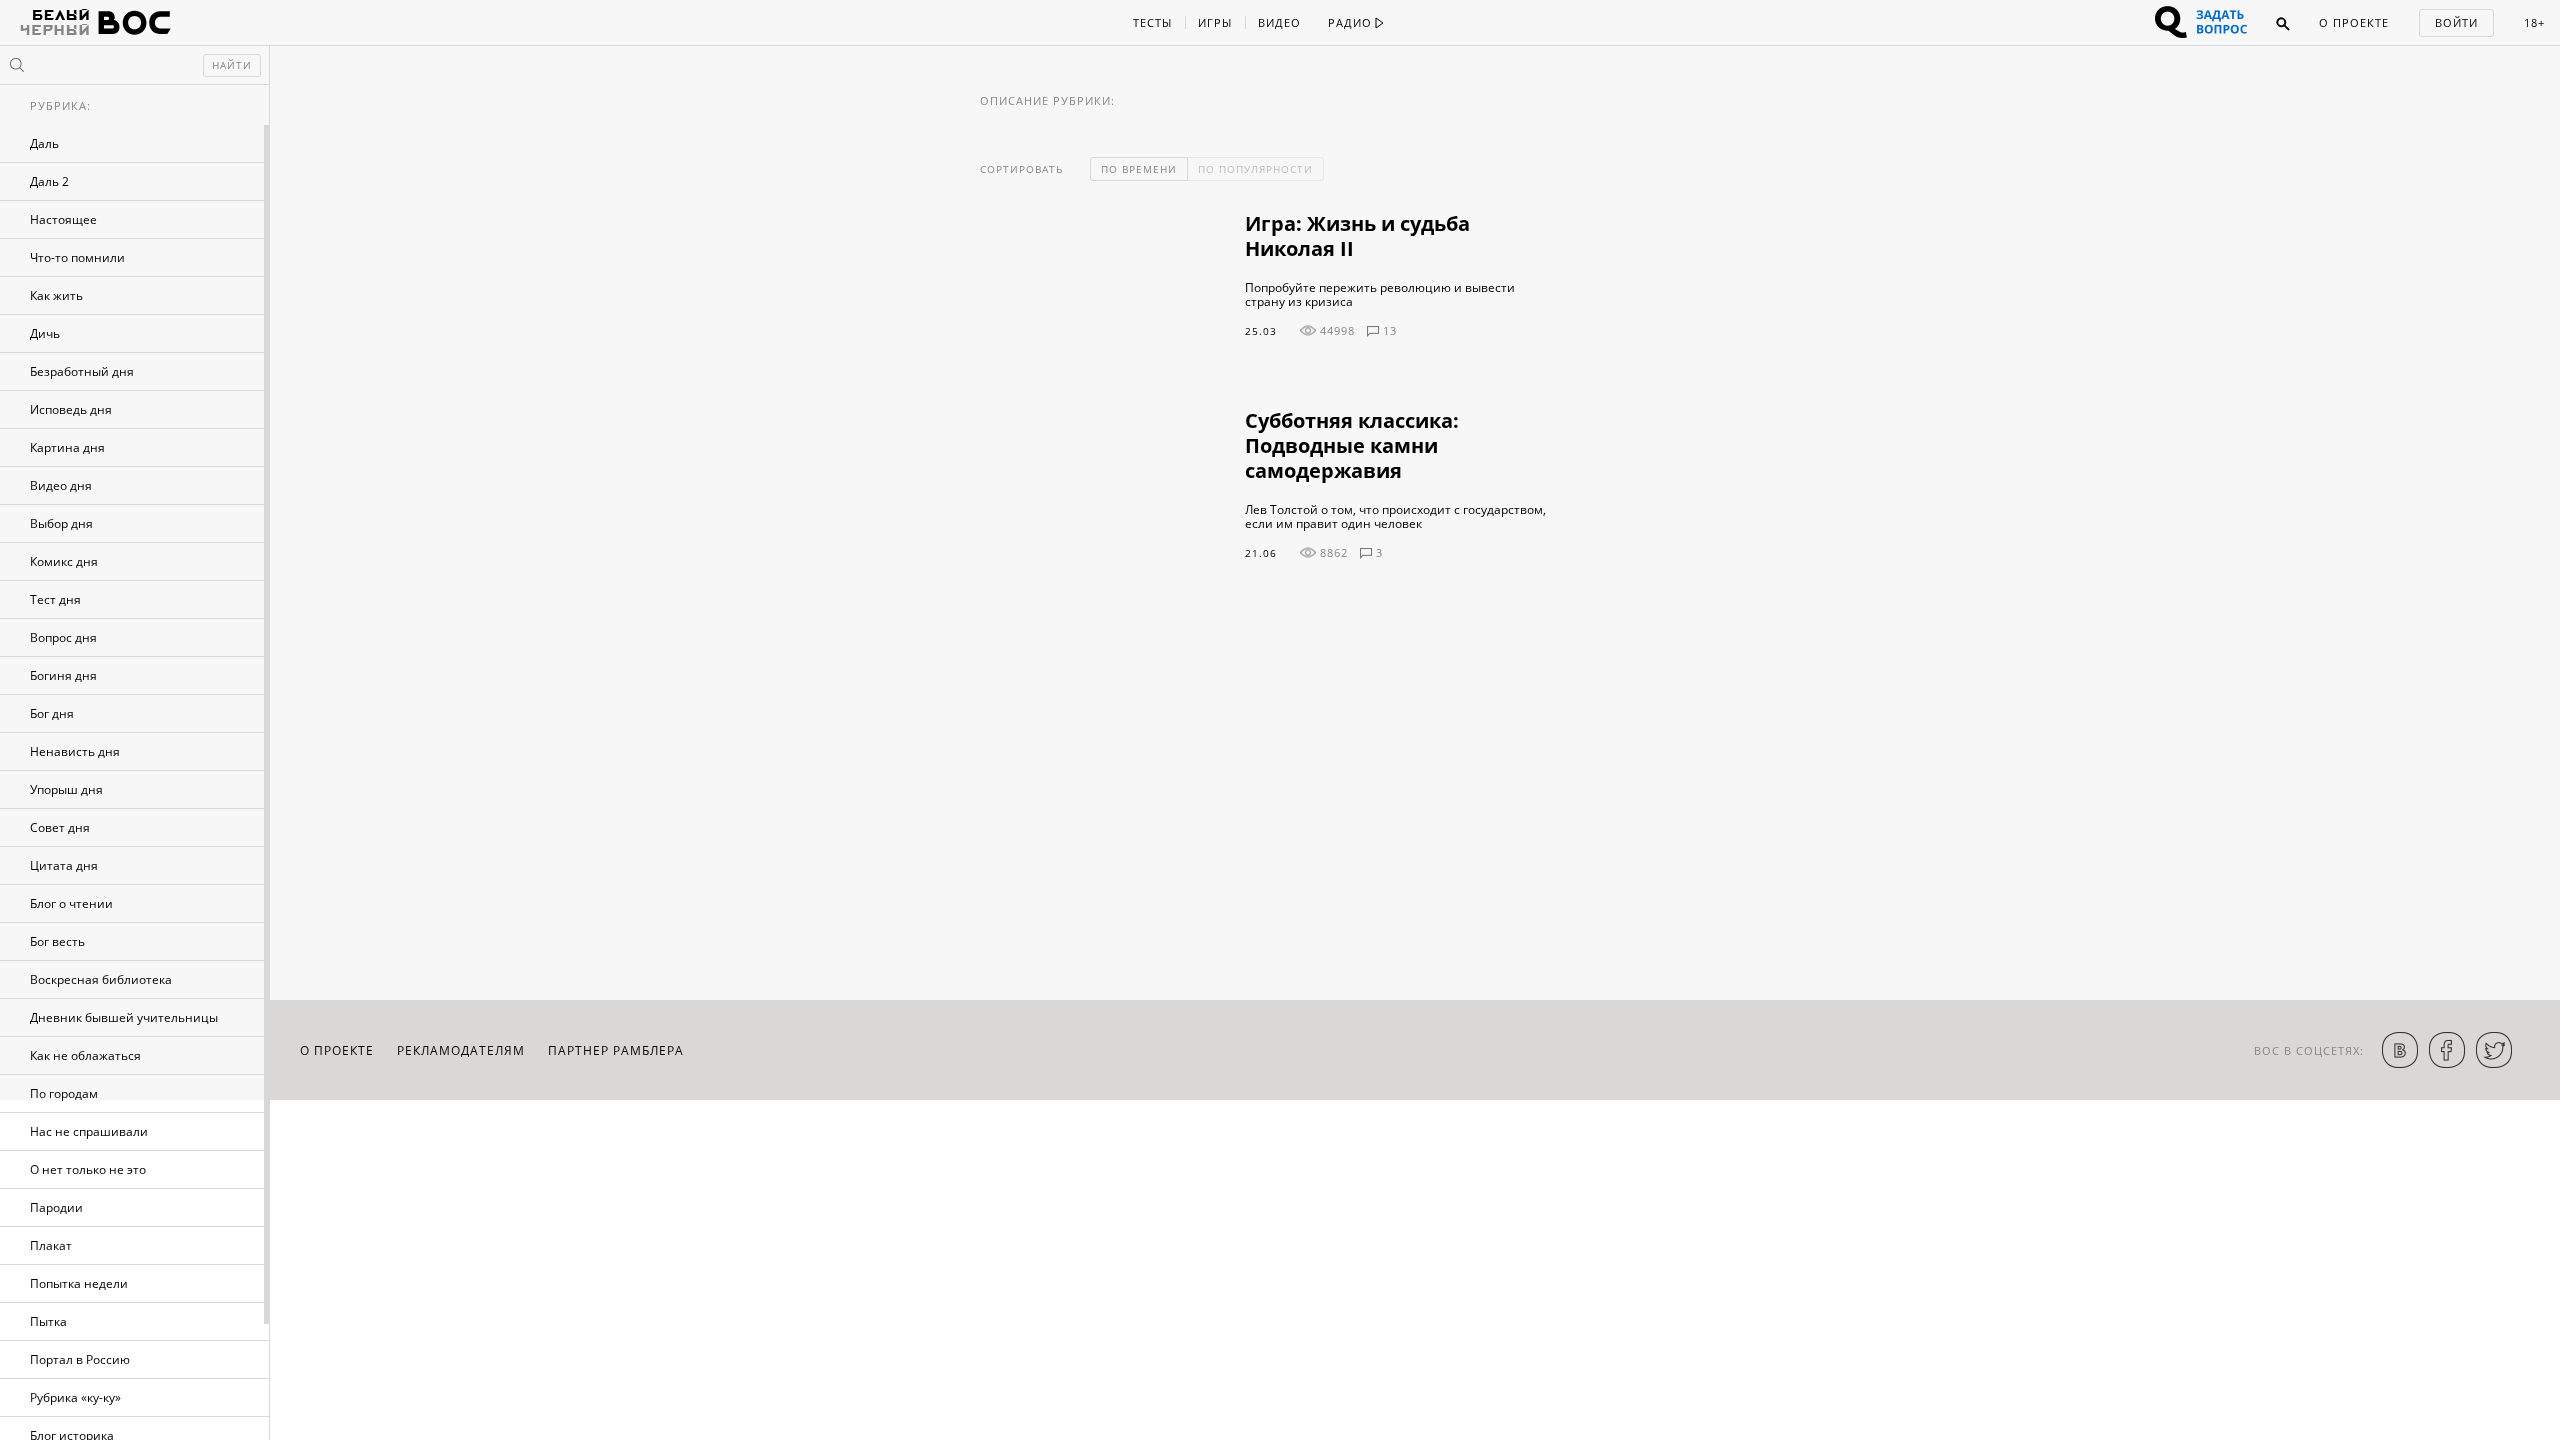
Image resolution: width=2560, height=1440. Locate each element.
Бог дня (52, 713)
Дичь (45, 333)
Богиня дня (63, 675)
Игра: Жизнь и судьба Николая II (1357, 236)
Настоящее (63, 219)
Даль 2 (49, 181)
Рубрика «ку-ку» (75, 1397)
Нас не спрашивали (89, 1131)
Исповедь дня (71, 409)
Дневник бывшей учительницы (124, 1017)
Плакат (51, 1245)
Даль (44, 143)
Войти (2456, 22)
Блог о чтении (71, 903)
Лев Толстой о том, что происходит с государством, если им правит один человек (1395, 517)
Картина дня (67, 447)
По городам (64, 1093)
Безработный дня (82, 371)
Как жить (56, 295)
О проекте (2354, 22)
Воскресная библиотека (101, 979)
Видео (1279, 22)
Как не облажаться (85, 1055)
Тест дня (55, 599)
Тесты (1152, 22)
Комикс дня (64, 561)
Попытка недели (79, 1283)
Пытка (48, 1321)
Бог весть (57, 941)
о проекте (337, 1050)
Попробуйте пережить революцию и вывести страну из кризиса (1380, 295)
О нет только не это (88, 1169)
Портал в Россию (80, 1359)
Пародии (56, 1207)
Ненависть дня (75, 751)
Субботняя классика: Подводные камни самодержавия (1352, 445)
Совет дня (60, 827)
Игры (1215, 22)
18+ (2534, 22)
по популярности (1255, 169)
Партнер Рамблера (616, 1050)
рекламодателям (461, 1050)
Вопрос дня (63, 637)
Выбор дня (61, 523)
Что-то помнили (77, 257)
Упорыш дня (66, 789)
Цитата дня (64, 865)
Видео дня (61, 485)
